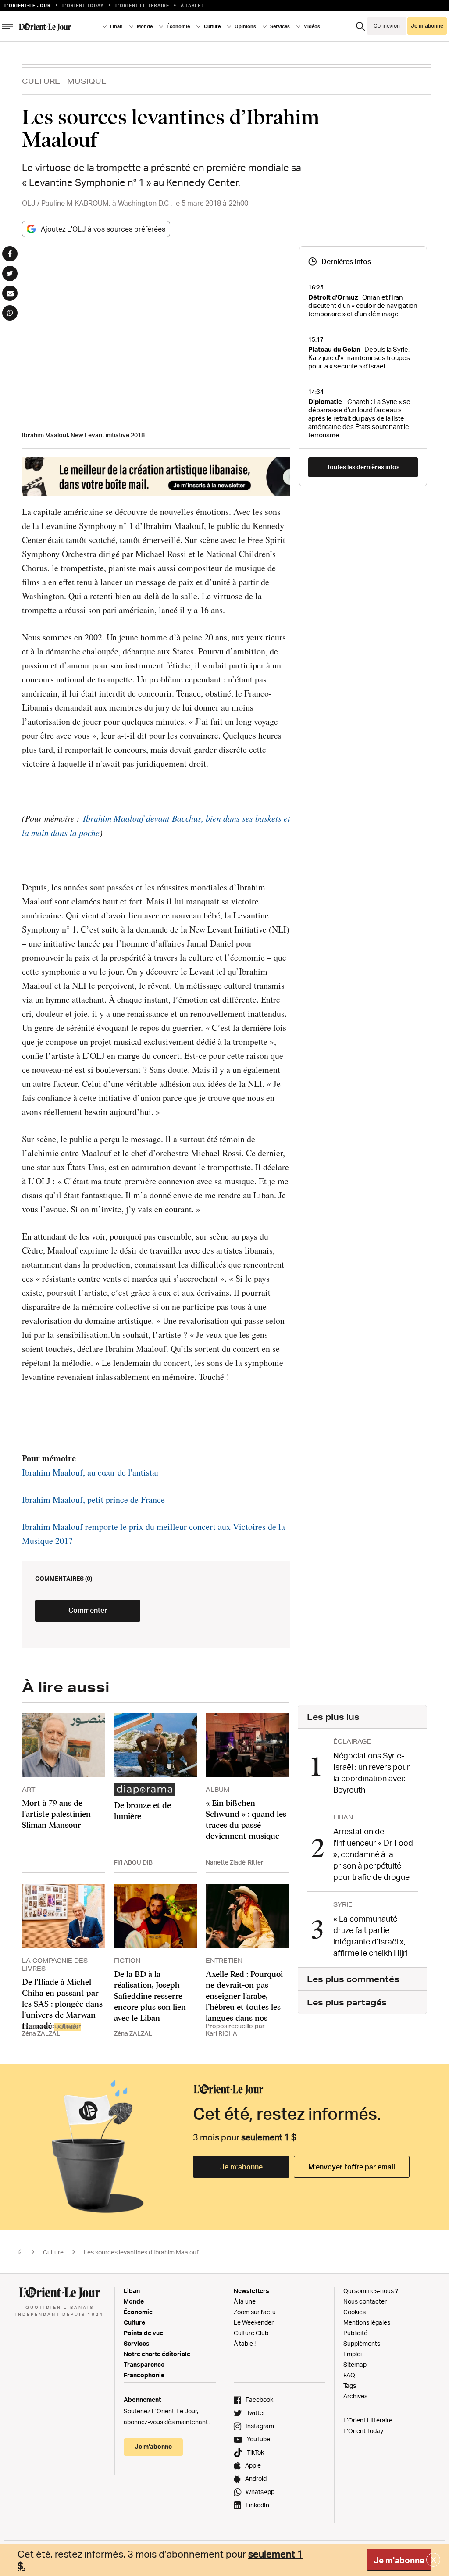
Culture (41, 81)
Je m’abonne (241, 2167)
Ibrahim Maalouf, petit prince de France (93, 1499)
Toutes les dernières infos (363, 467)
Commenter (88, 1610)
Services (137, 2343)
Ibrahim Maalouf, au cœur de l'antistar (91, 1472)
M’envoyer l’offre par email (352, 2167)
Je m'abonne (399, 2560)
